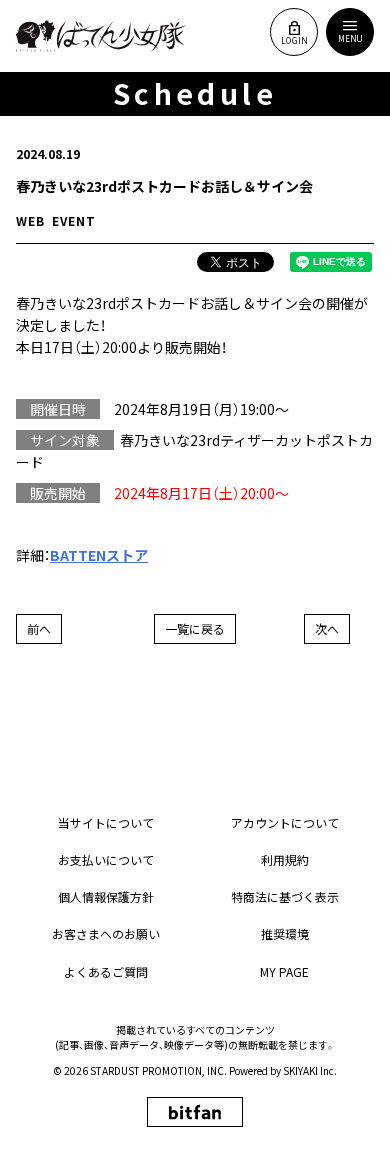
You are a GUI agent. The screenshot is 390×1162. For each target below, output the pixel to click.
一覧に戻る (195, 628)
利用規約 (285, 859)
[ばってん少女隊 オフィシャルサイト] (101, 36)
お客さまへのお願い (106, 933)
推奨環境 (285, 933)
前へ (39, 628)
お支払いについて (106, 859)
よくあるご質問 (106, 971)
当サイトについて (106, 822)
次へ (327, 628)
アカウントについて (285, 822)
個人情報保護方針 (106, 896)
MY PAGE (284, 971)
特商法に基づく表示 (285, 896)
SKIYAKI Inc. (310, 1070)
